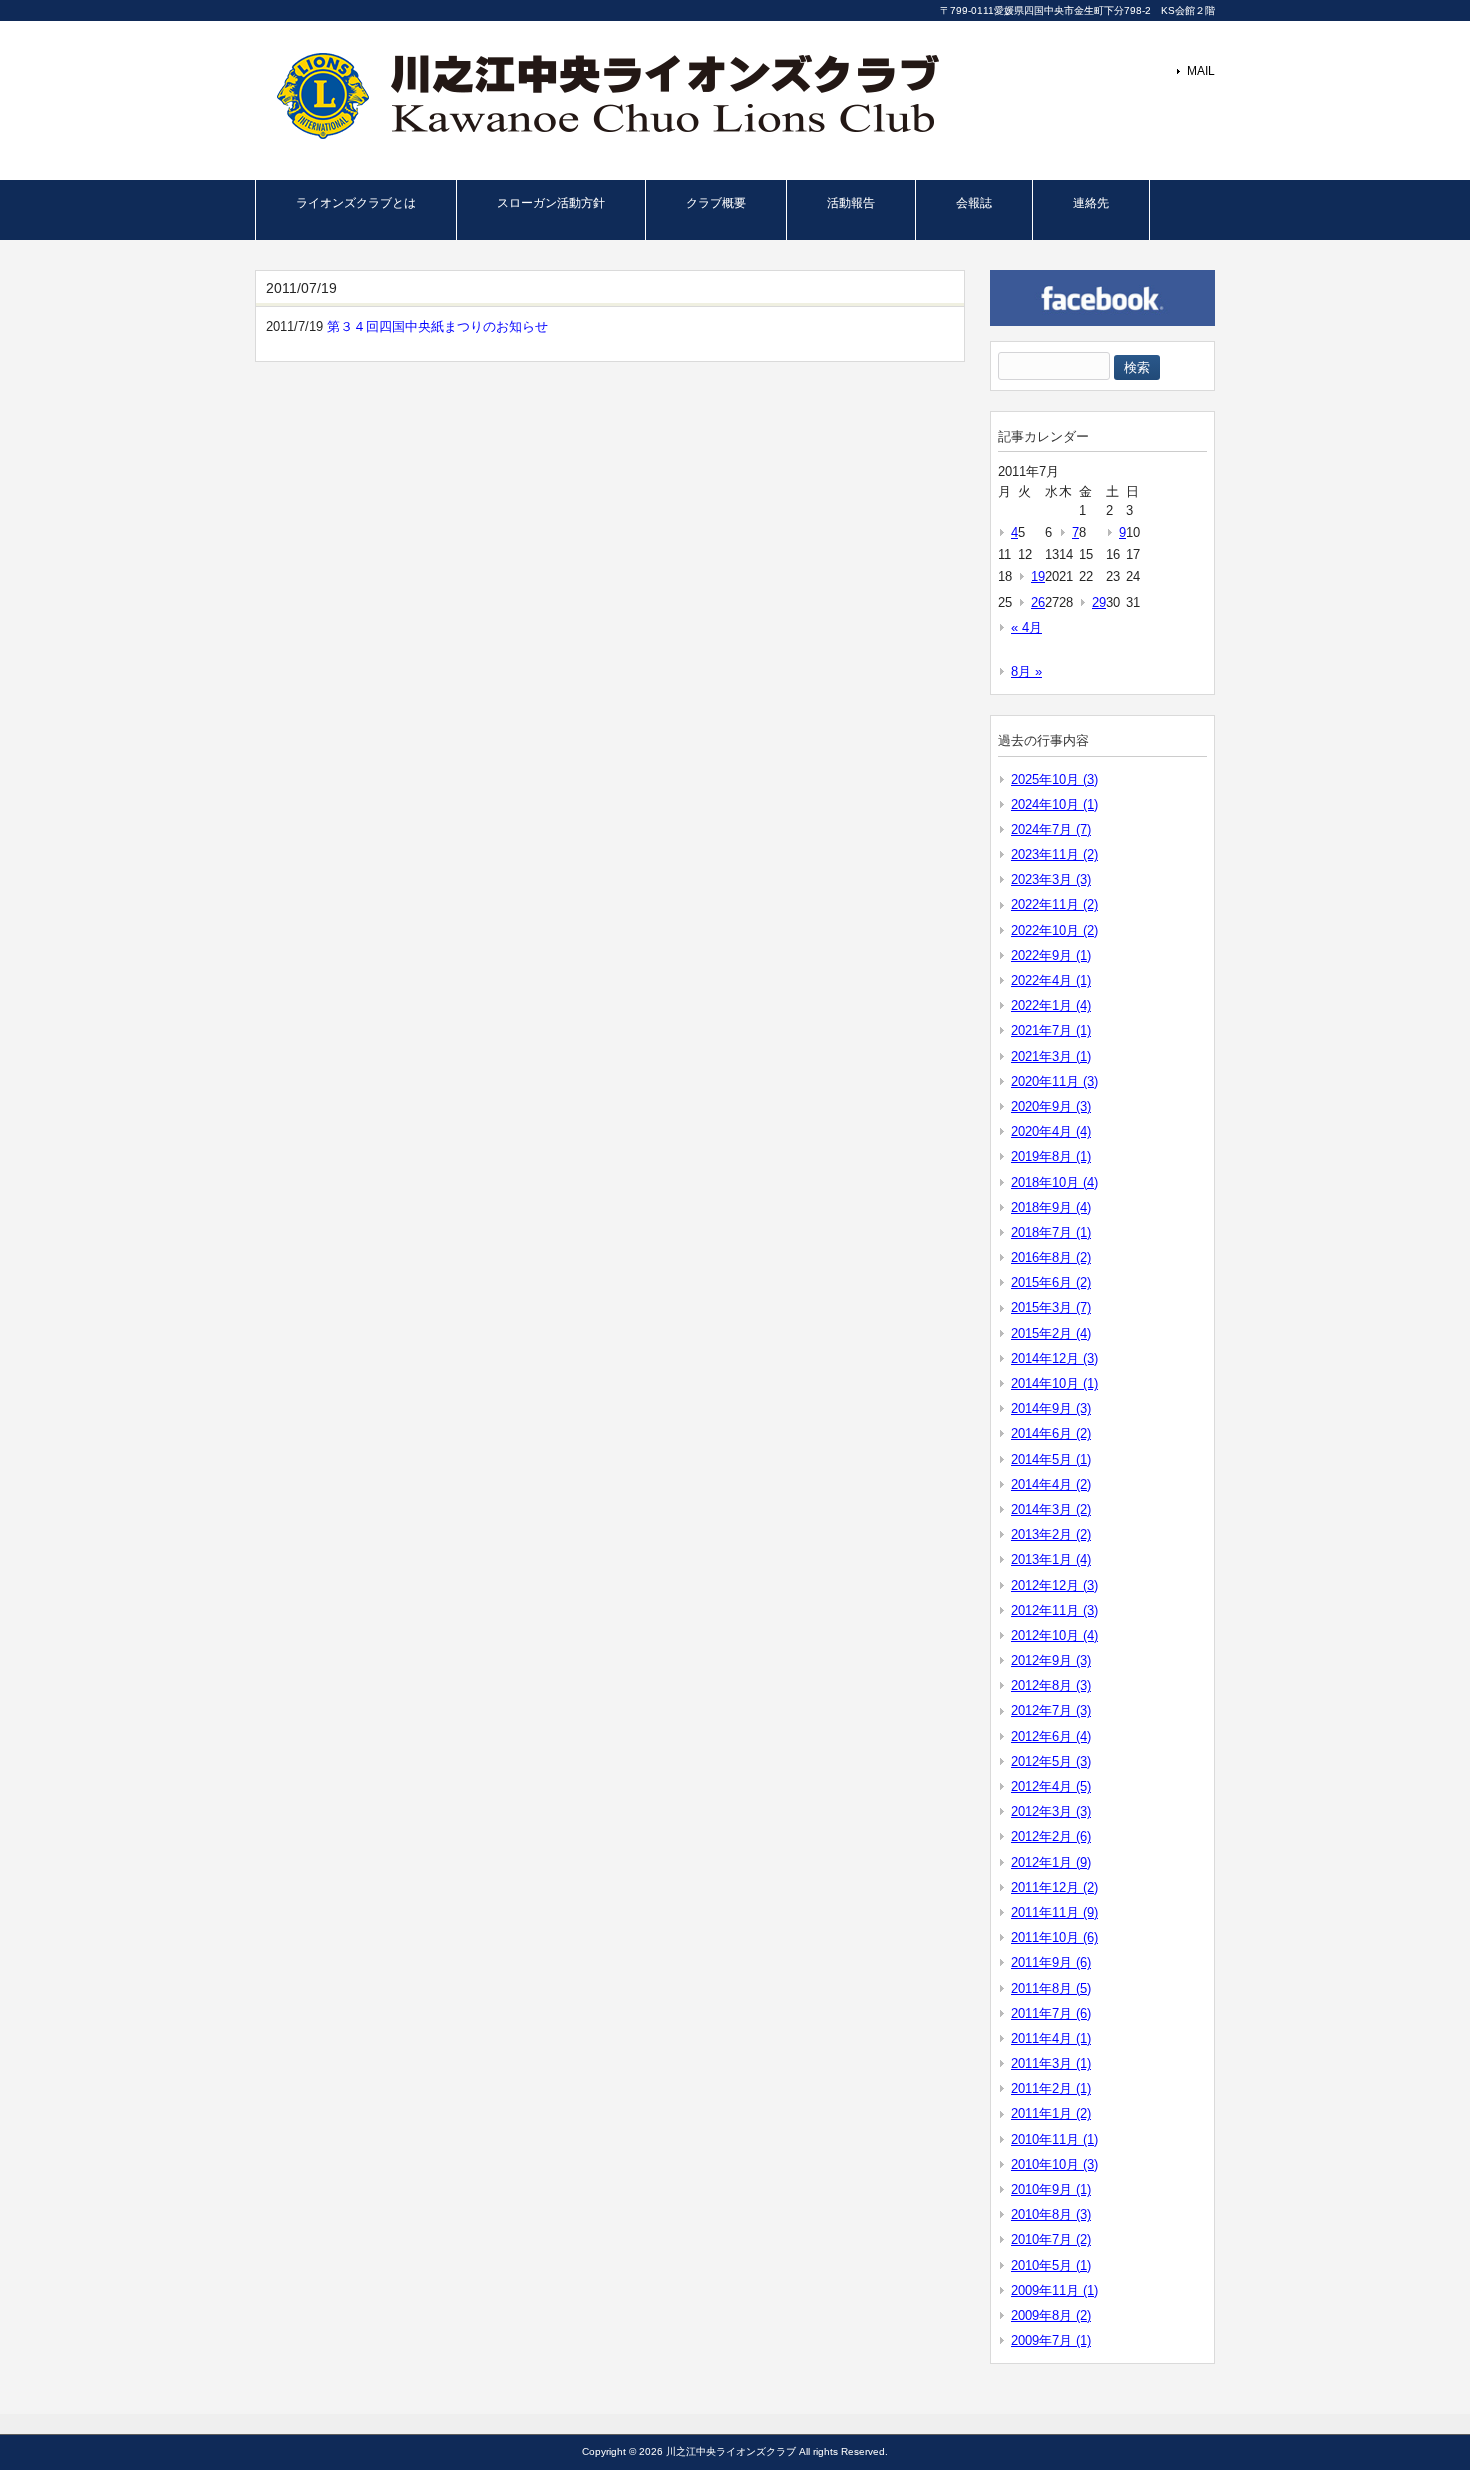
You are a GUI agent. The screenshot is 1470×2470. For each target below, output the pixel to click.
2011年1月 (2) (1051, 2113)
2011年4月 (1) (1051, 2038)
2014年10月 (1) (1054, 1383)
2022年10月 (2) (1054, 930)
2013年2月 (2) (1051, 1534)
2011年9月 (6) (1051, 1962)
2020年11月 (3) (1054, 1081)
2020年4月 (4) (1051, 1131)
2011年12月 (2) (1054, 1887)
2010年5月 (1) (1051, 2265)
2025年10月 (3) (1054, 779)
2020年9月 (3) (1051, 1106)
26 (1038, 602)
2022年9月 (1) (1051, 955)
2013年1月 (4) (1051, 1559)
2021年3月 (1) (1051, 1056)
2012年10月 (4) (1054, 1635)
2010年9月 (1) (1051, 2189)
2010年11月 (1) (1054, 2139)
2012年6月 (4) (1051, 1736)
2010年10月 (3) (1054, 2164)
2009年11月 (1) (1054, 2290)
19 (1038, 576)
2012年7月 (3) (1051, 1710)
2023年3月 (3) (1051, 879)
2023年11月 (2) (1054, 854)
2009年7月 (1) (1051, 2340)
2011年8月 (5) (1051, 1988)
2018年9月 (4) (1051, 1207)
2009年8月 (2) (1051, 2315)
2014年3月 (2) (1051, 1509)
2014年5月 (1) (1051, 1459)
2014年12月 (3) (1054, 1358)
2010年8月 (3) (1051, 2214)
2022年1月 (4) (1051, 1005)
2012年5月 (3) (1051, 1761)
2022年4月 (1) (1051, 980)
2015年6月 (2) (1051, 1282)
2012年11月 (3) (1054, 1610)
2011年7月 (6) (1051, 2013)
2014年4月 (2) (1051, 1484)
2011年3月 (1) (1051, 2063)
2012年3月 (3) (1051, 1811)
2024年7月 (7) (1051, 829)
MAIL (1201, 71)
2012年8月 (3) (1051, 1685)
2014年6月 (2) (1051, 1433)
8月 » (1026, 671)
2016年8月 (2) (1051, 1257)
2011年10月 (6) (1054, 1937)
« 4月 (1026, 627)
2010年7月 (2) (1051, 2239)
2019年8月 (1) (1051, 1156)
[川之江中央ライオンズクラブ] (602, 133)
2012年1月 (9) (1051, 1862)
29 (1099, 602)
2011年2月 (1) (1051, 2088)
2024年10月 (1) (1054, 804)
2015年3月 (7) (1051, 1307)
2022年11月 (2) (1054, 904)
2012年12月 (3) (1054, 1585)
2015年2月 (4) (1051, 1333)
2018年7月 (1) (1051, 1232)
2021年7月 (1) (1051, 1030)
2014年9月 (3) (1051, 1408)
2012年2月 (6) (1051, 1836)
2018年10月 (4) (1054, 1182)
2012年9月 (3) (1051, 1660)
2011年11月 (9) (1054, 1912)
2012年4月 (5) (1051, 1786)
